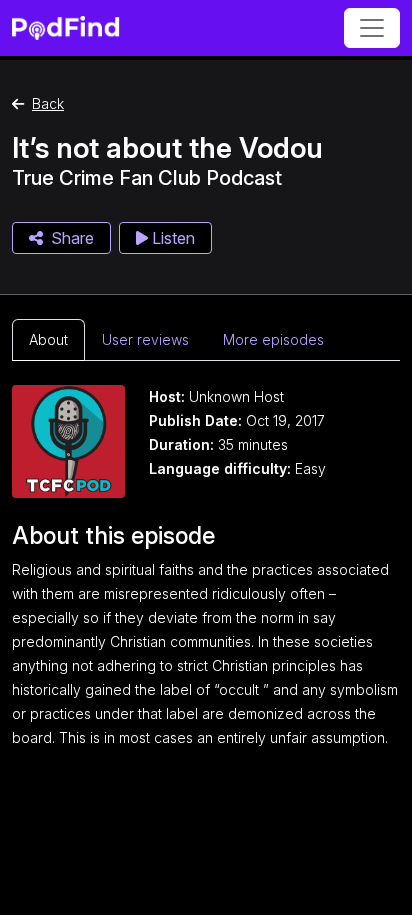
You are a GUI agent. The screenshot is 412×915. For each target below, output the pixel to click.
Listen (171, 238)
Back (48, 103)
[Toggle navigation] (372, 28)
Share (72, 238)
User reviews (145, 339)
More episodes (273, 339)
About (48, 339)
